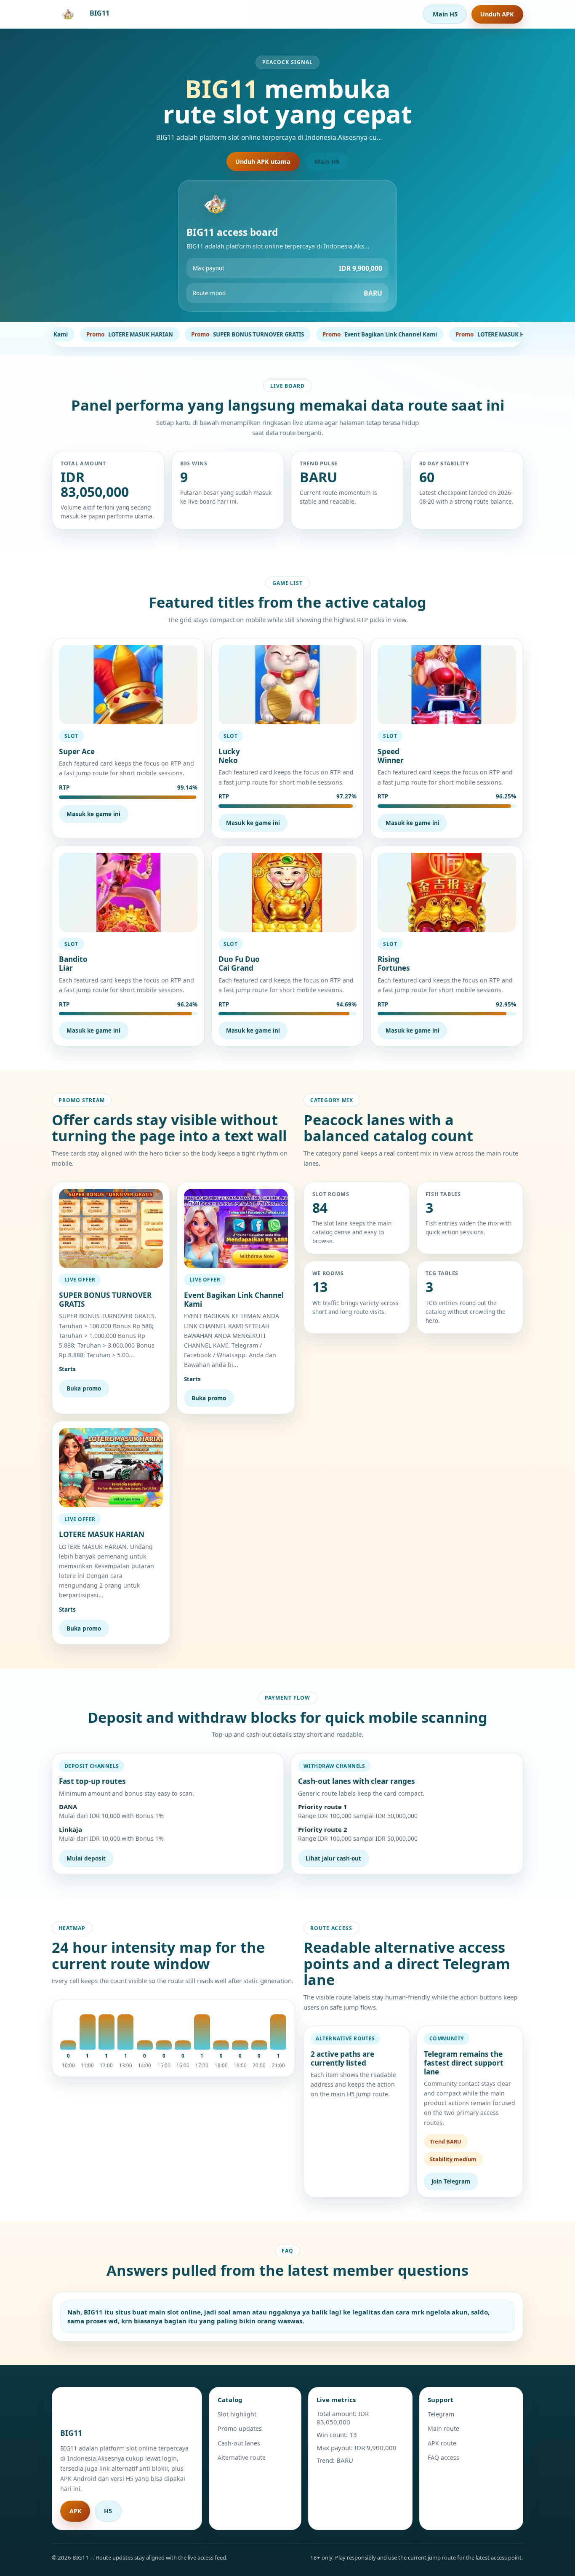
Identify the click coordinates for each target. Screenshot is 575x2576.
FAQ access (443, 2457)
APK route (442, 2443)
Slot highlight (237, 2414)
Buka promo (84, 1388)
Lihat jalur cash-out (333, 1858)
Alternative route (242, 2457)
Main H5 (445, 14)
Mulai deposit (86, 1858)
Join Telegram (451, 2181)
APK (75, 2511)
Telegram (441, 2414)
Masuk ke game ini (93, 814)
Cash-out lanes (239, 2443)
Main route (443, 2428)
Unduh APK (497, 14)
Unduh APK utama (263, 162)
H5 (108, 2511)
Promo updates (240, 2428)
